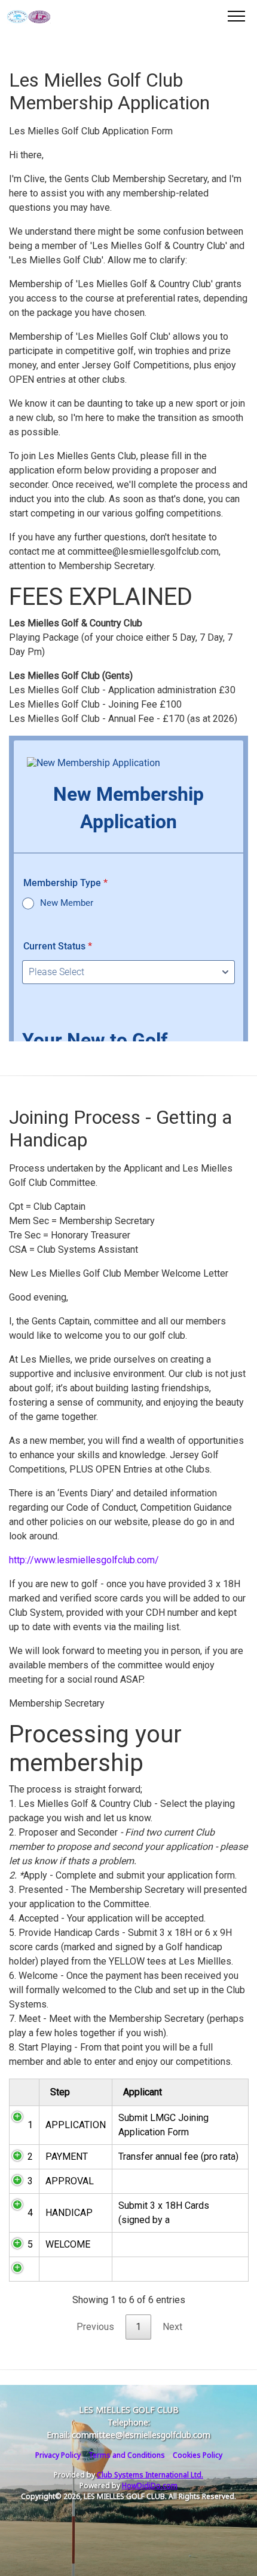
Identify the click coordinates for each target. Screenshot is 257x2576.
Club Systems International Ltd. (150, 2475)
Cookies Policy (198, 2455)
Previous (95, 2327)
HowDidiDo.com (150, 2486)
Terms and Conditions (127, 2455)
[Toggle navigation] (236, 16)
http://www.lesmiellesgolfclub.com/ (84, 1560)
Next (172, 2327)
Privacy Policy (58, 2455)
